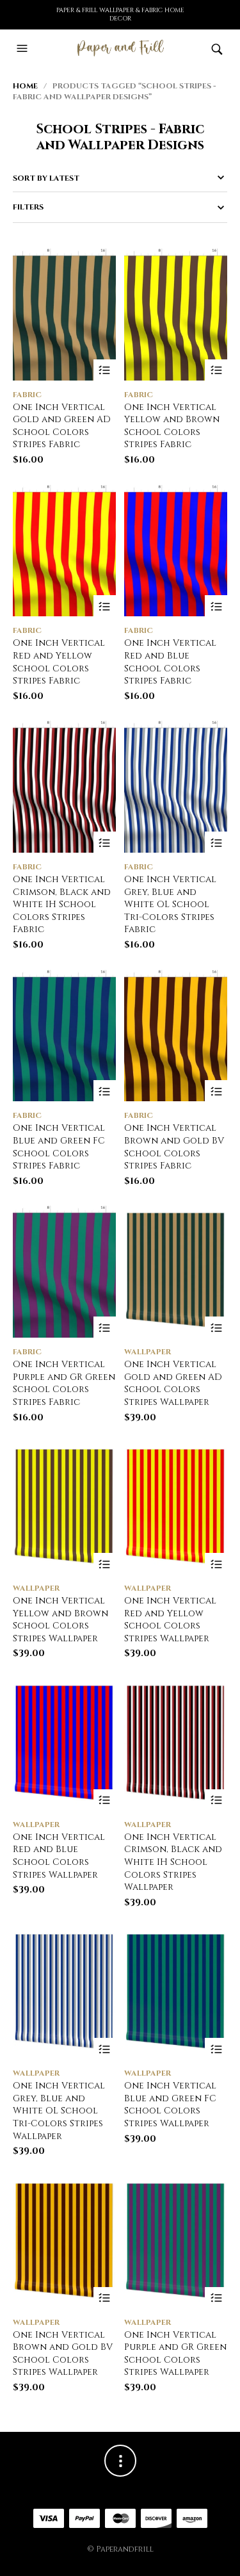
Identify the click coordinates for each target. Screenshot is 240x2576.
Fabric (27, 395)
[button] (24, 49)
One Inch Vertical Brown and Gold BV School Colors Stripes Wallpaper (63, 2354)
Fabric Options (105, 371)
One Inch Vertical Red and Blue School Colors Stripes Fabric (170, 662)
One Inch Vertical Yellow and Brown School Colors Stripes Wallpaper (60, 1620)
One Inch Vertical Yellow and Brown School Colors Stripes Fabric (172, 426)
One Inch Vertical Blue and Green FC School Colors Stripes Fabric (59, 1147)
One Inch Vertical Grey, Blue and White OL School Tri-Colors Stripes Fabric (170, 904)
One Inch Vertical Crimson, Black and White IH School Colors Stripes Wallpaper (173, 1862)
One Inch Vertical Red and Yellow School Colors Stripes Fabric (59, 662)
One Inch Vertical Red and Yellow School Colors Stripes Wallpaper (170, 1620)
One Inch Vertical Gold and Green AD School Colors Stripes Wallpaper (173, 1383)
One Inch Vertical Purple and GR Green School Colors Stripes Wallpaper (175, 2354)
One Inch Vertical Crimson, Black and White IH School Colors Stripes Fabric (62, 904)
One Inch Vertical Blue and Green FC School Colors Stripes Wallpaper (170, 2104)
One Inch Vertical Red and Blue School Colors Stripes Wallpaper (59, 1856)
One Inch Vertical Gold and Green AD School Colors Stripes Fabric (62, 426)
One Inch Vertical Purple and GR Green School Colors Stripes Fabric (64, 1383)
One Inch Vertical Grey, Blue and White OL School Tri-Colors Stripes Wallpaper (59, 2111)
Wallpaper (148, 1352)
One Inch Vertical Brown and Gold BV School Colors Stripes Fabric (174, 1147)
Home (25, 86)
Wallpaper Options (216, 1328)
